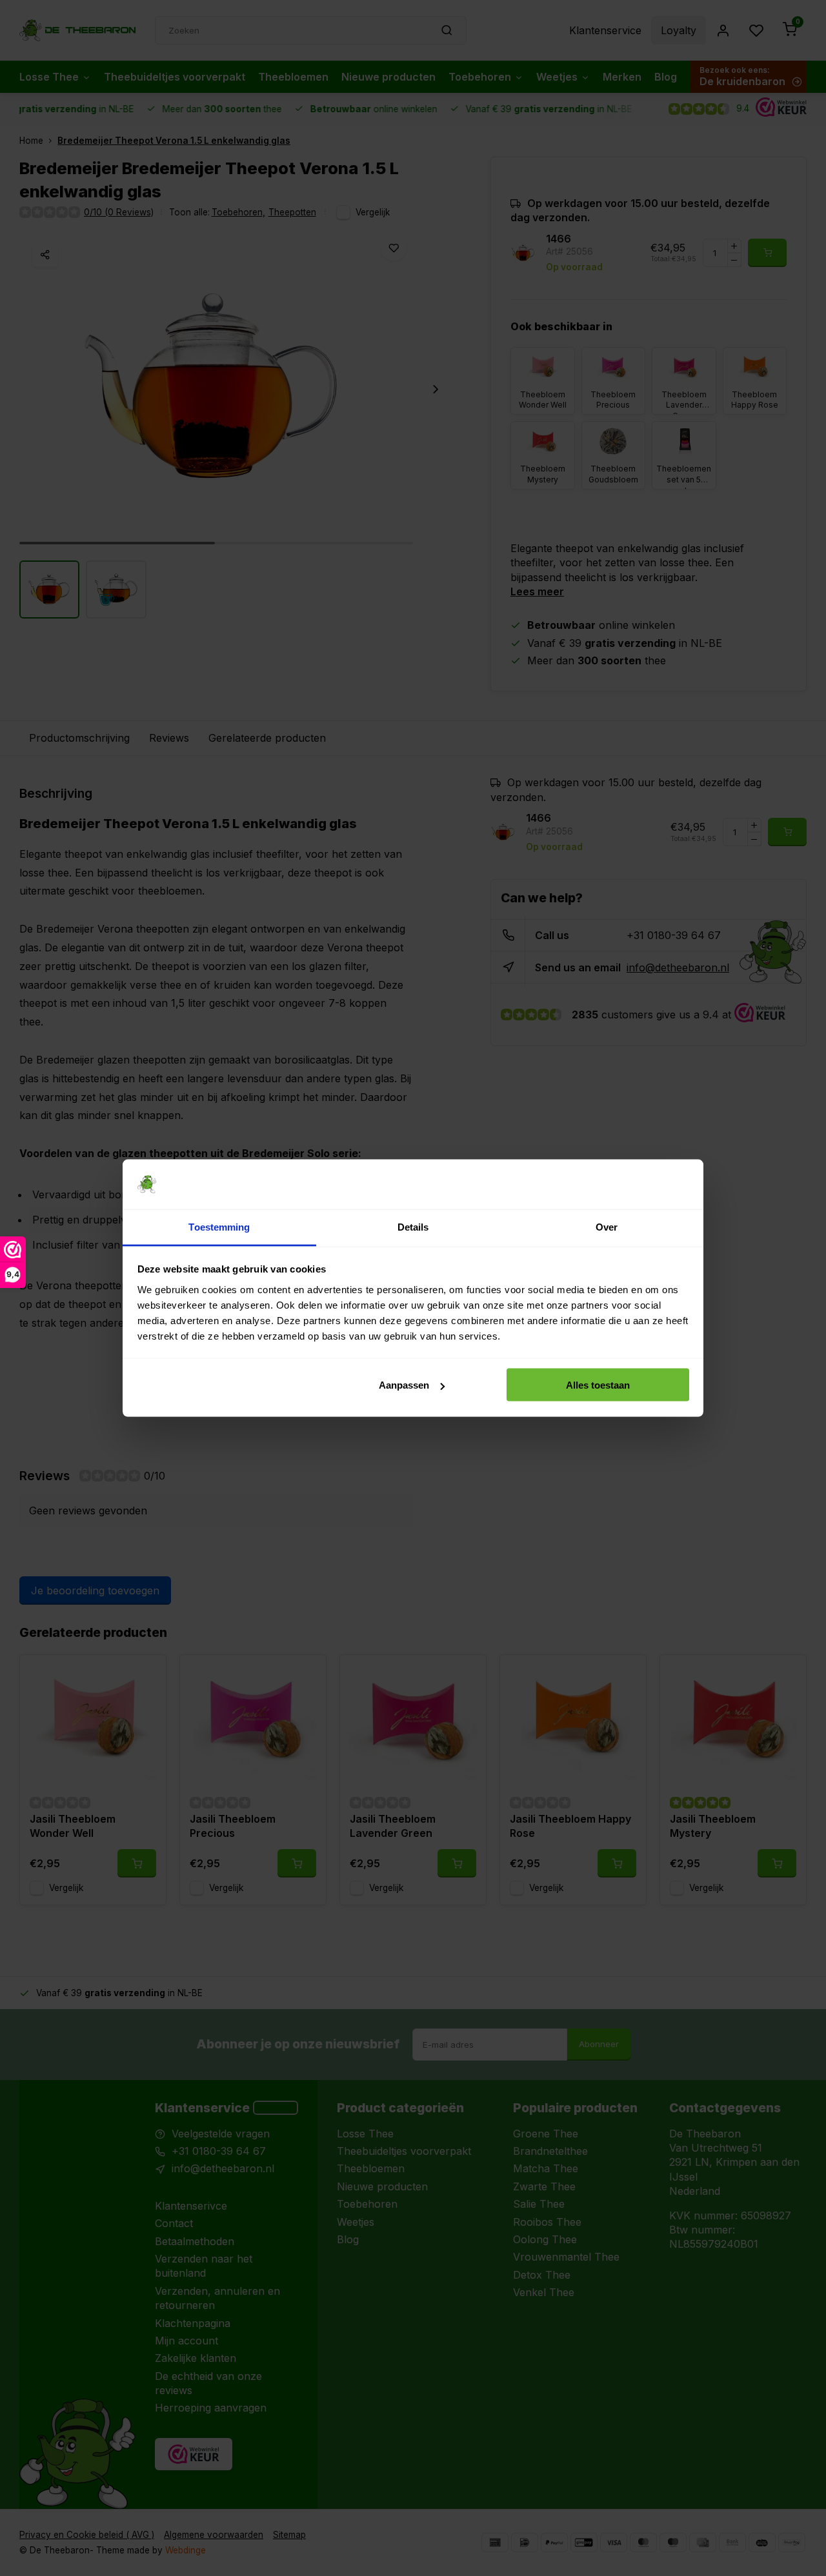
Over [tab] (607, 1226)
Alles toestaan (598, 1385)
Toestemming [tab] (219, 1226)
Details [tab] (413, 1226)
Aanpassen (404, 1385)
